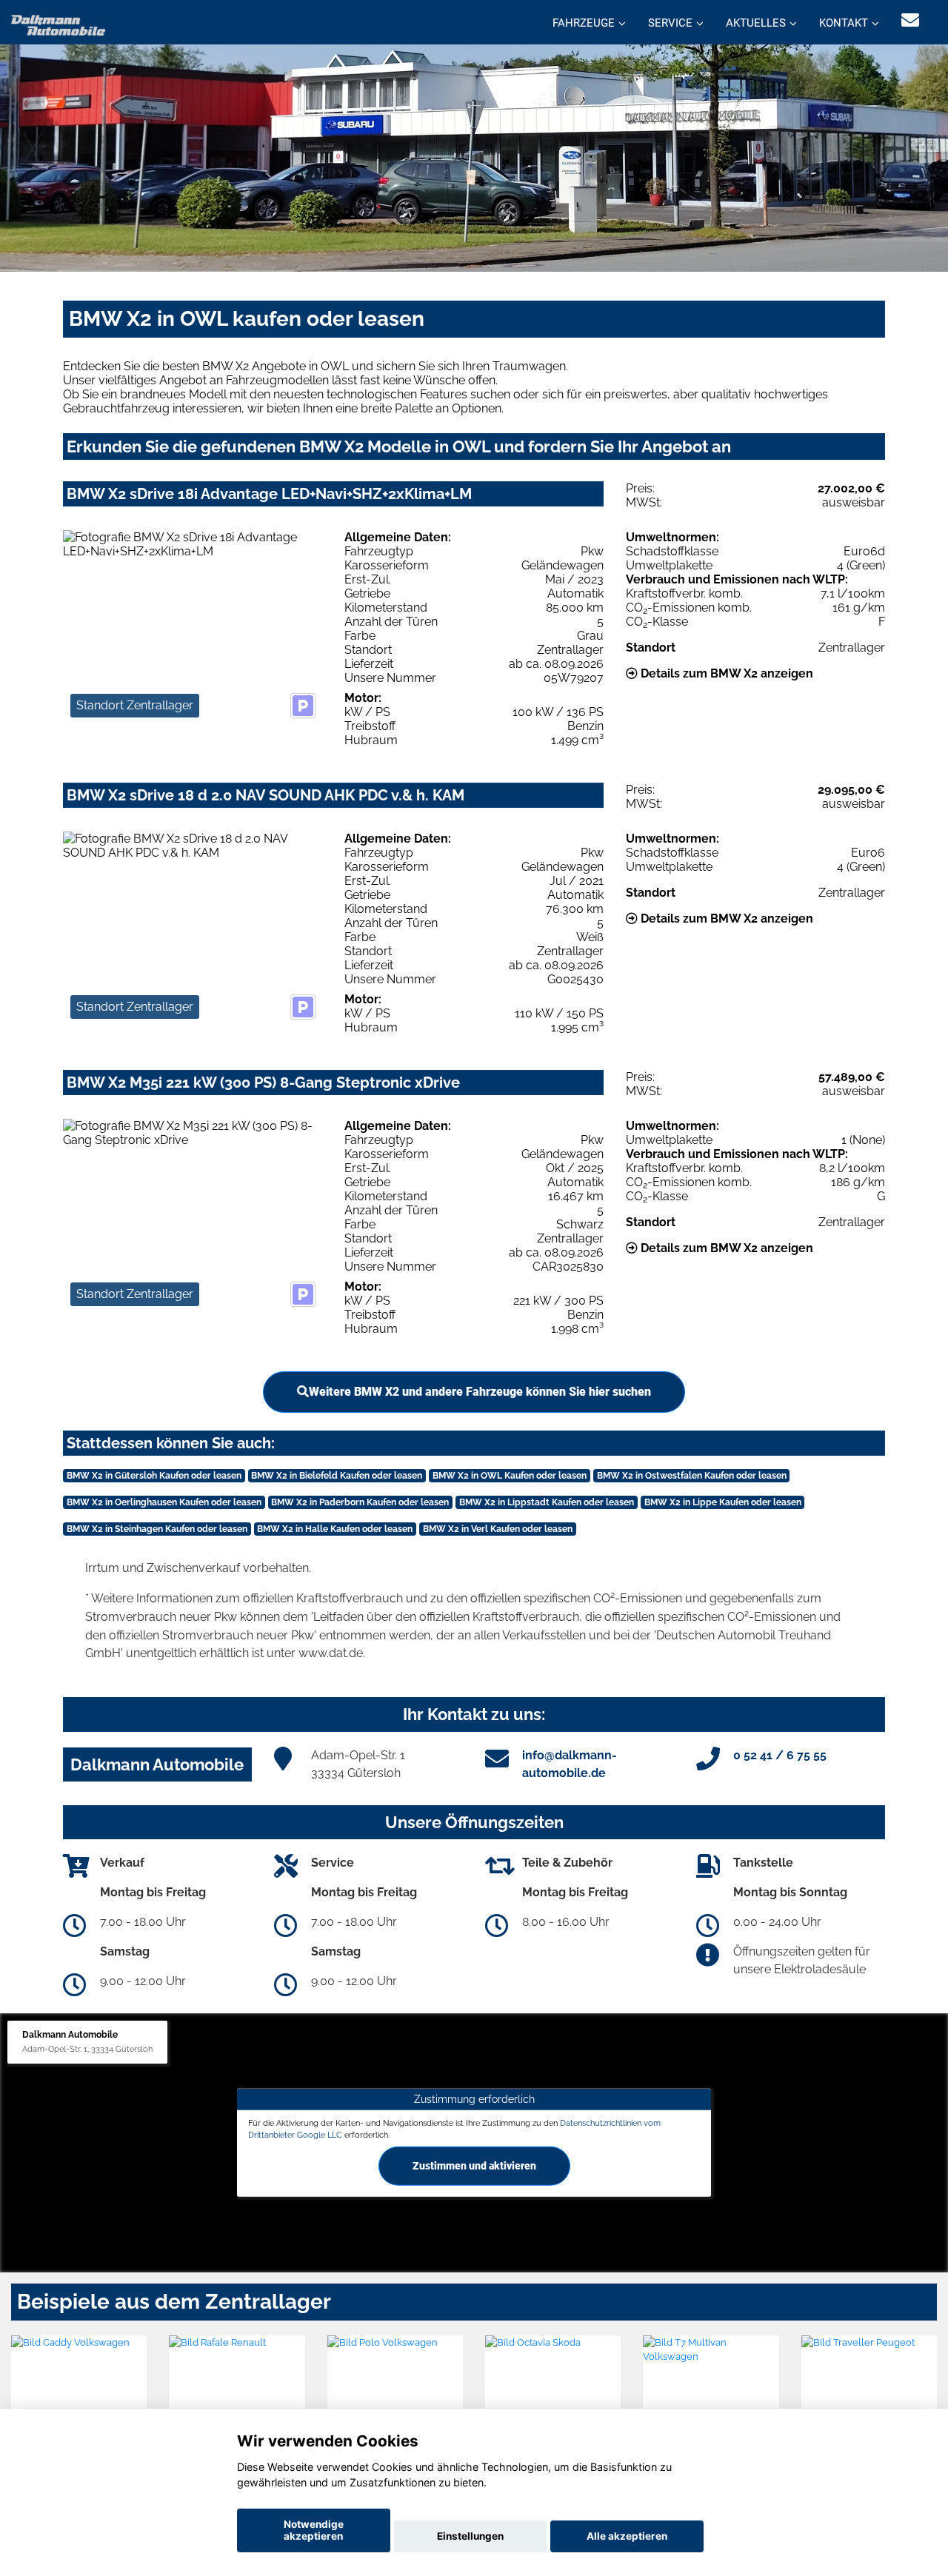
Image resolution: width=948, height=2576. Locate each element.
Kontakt (844, 23)
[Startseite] (59, 24)
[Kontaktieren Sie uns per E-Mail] (910, 20)
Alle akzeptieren (627, 2536)
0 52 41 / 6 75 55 (780, 1755)
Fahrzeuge (584, 23)
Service (670, 23)
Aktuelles (756, 23)
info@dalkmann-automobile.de (570, 1764)
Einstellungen (470, 2536)
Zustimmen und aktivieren (474, 2166)
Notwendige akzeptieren (314, 2530)
